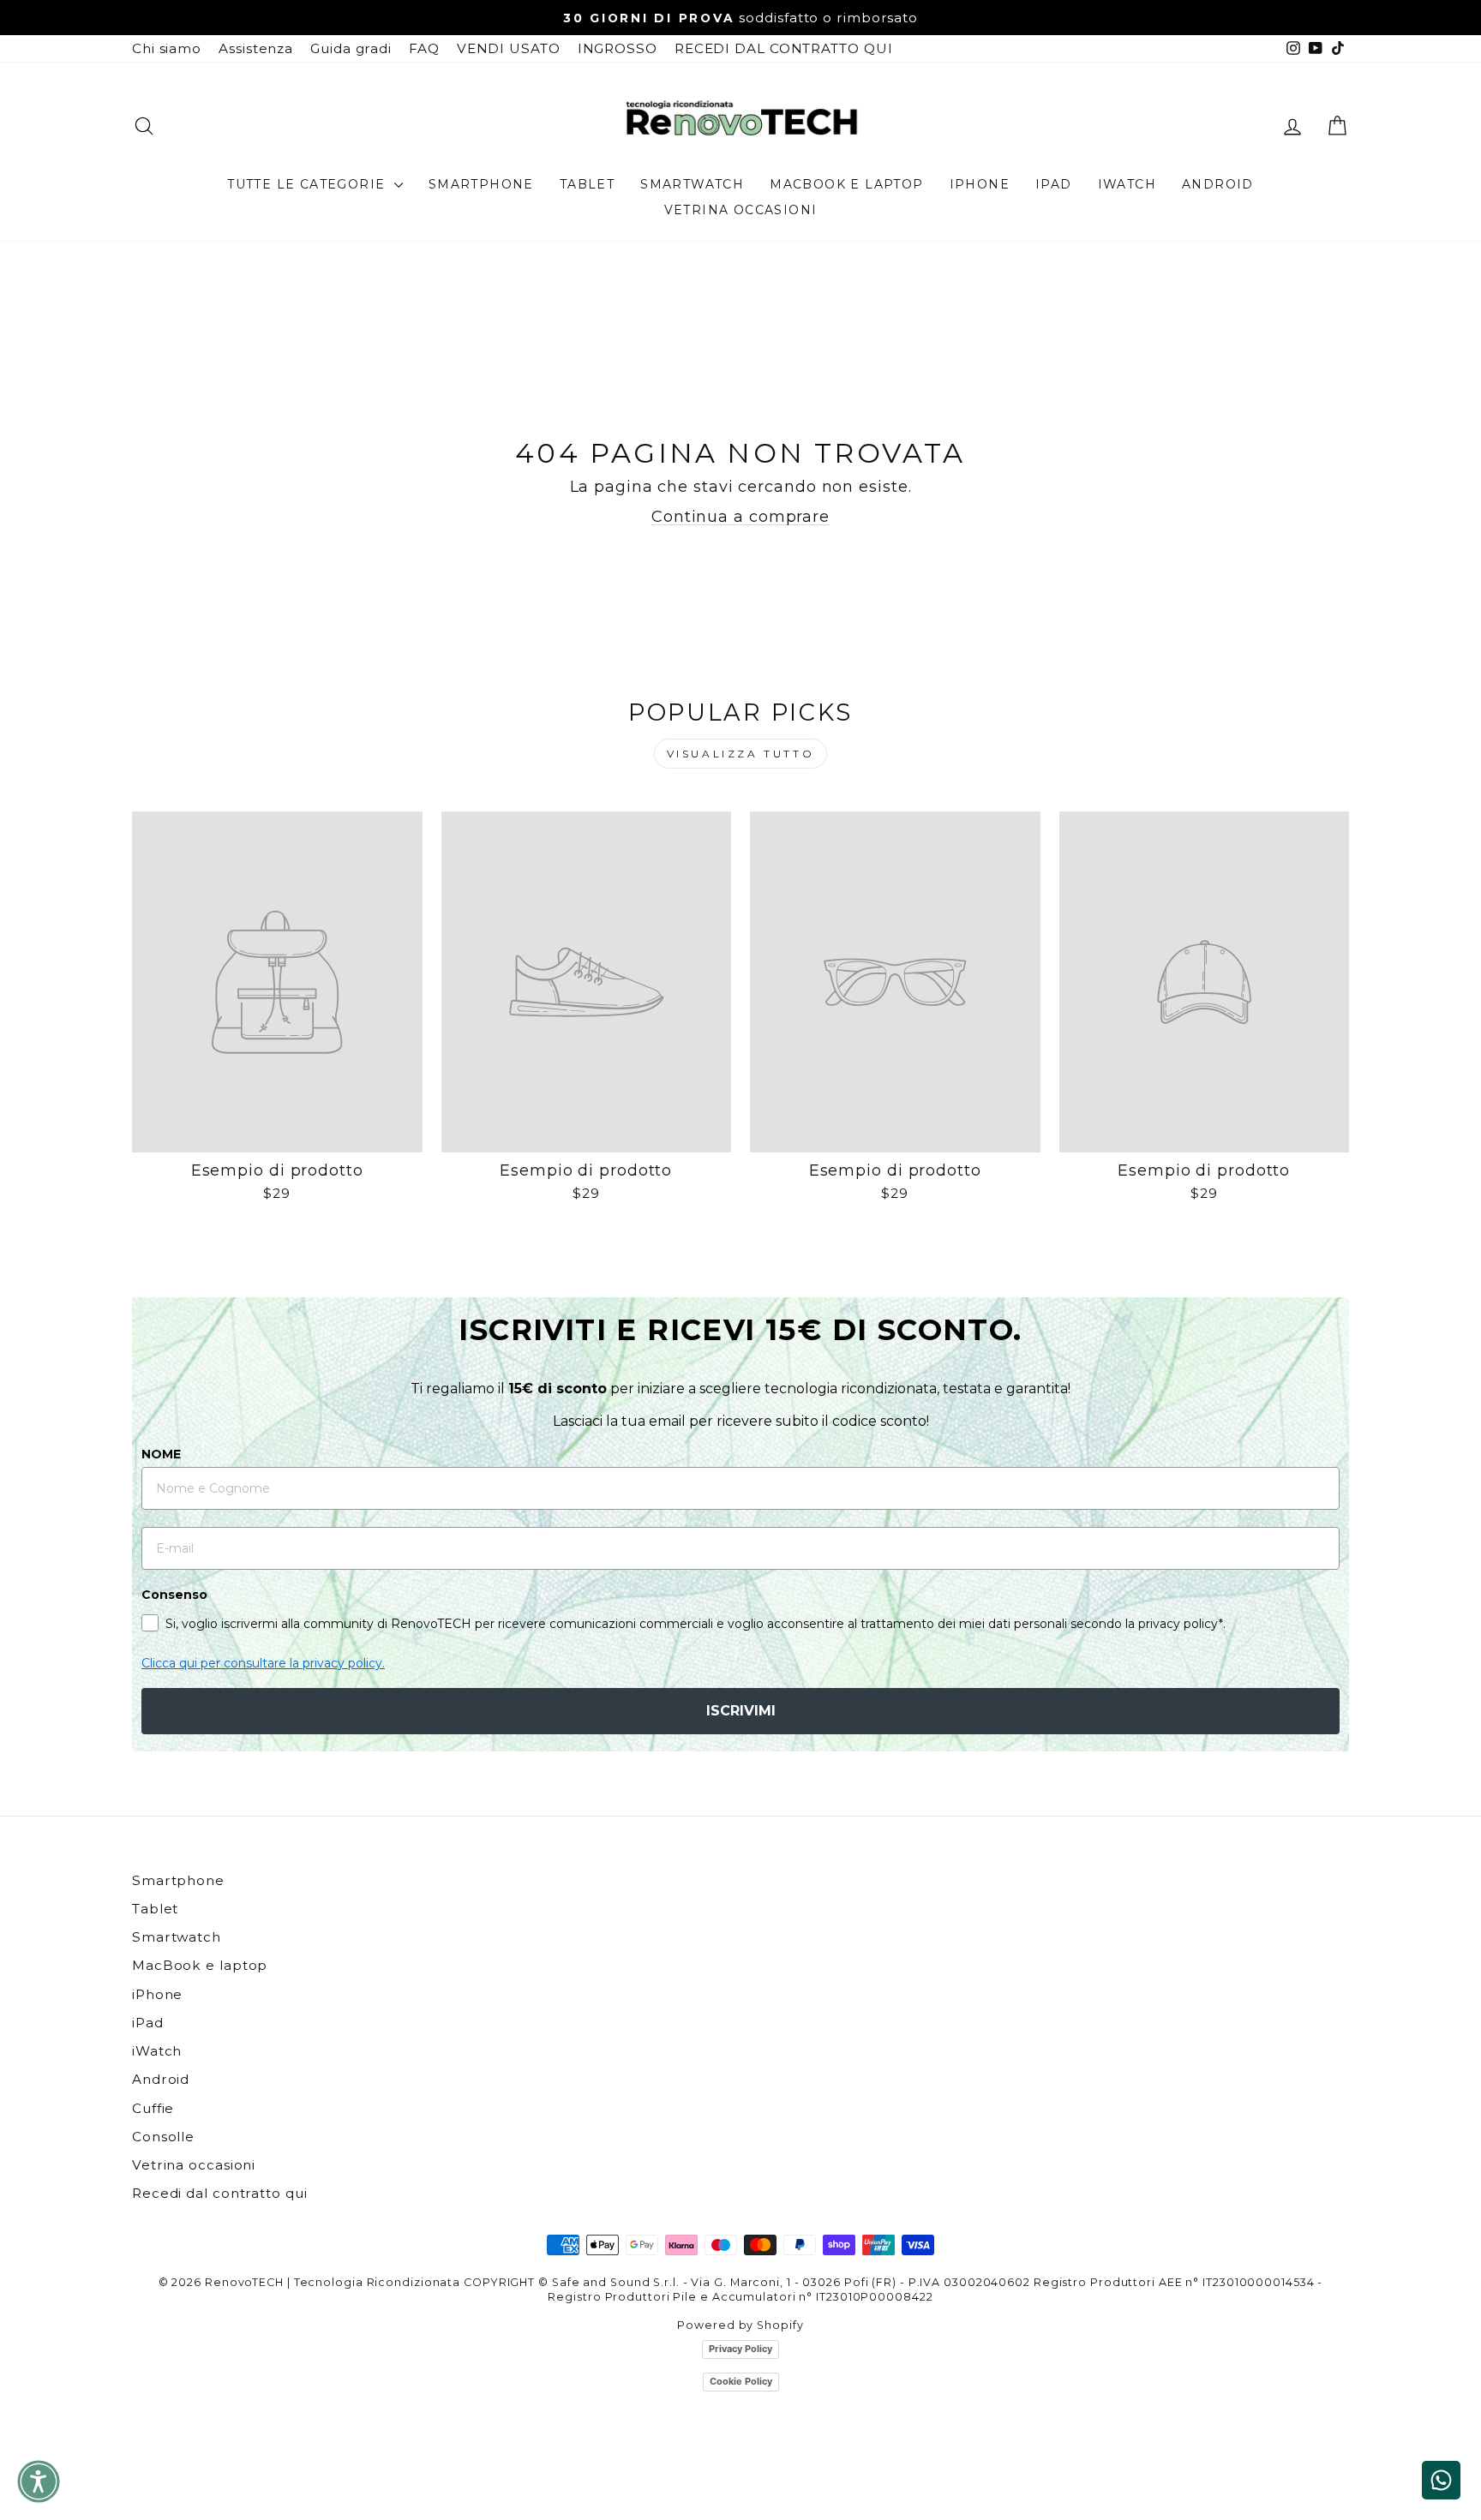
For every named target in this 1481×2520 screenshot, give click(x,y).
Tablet (587, 184)
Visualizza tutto (741, 754)
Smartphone (481, 184)
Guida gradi (351, 48)
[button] (39, 2481)
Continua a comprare (740, 517)
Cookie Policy (741, 2381)
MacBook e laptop (846, 184)
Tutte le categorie (309, 184)
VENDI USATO (509, 48)
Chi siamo (167, 48)
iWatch (1127, 184)
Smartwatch (692, 184)
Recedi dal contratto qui (220, 2193)
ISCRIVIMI (741, 1711)
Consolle (163, 2137)
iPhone (980, 184)
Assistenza (256, 48)
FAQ (424, 48)
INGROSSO (618, 48)
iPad (1054, 184)
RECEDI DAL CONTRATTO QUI (784, 48)
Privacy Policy (740, 2349)
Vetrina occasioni (741, 210)
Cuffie (153, 2108)
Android (1218, 184)
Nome (161, 1454)
